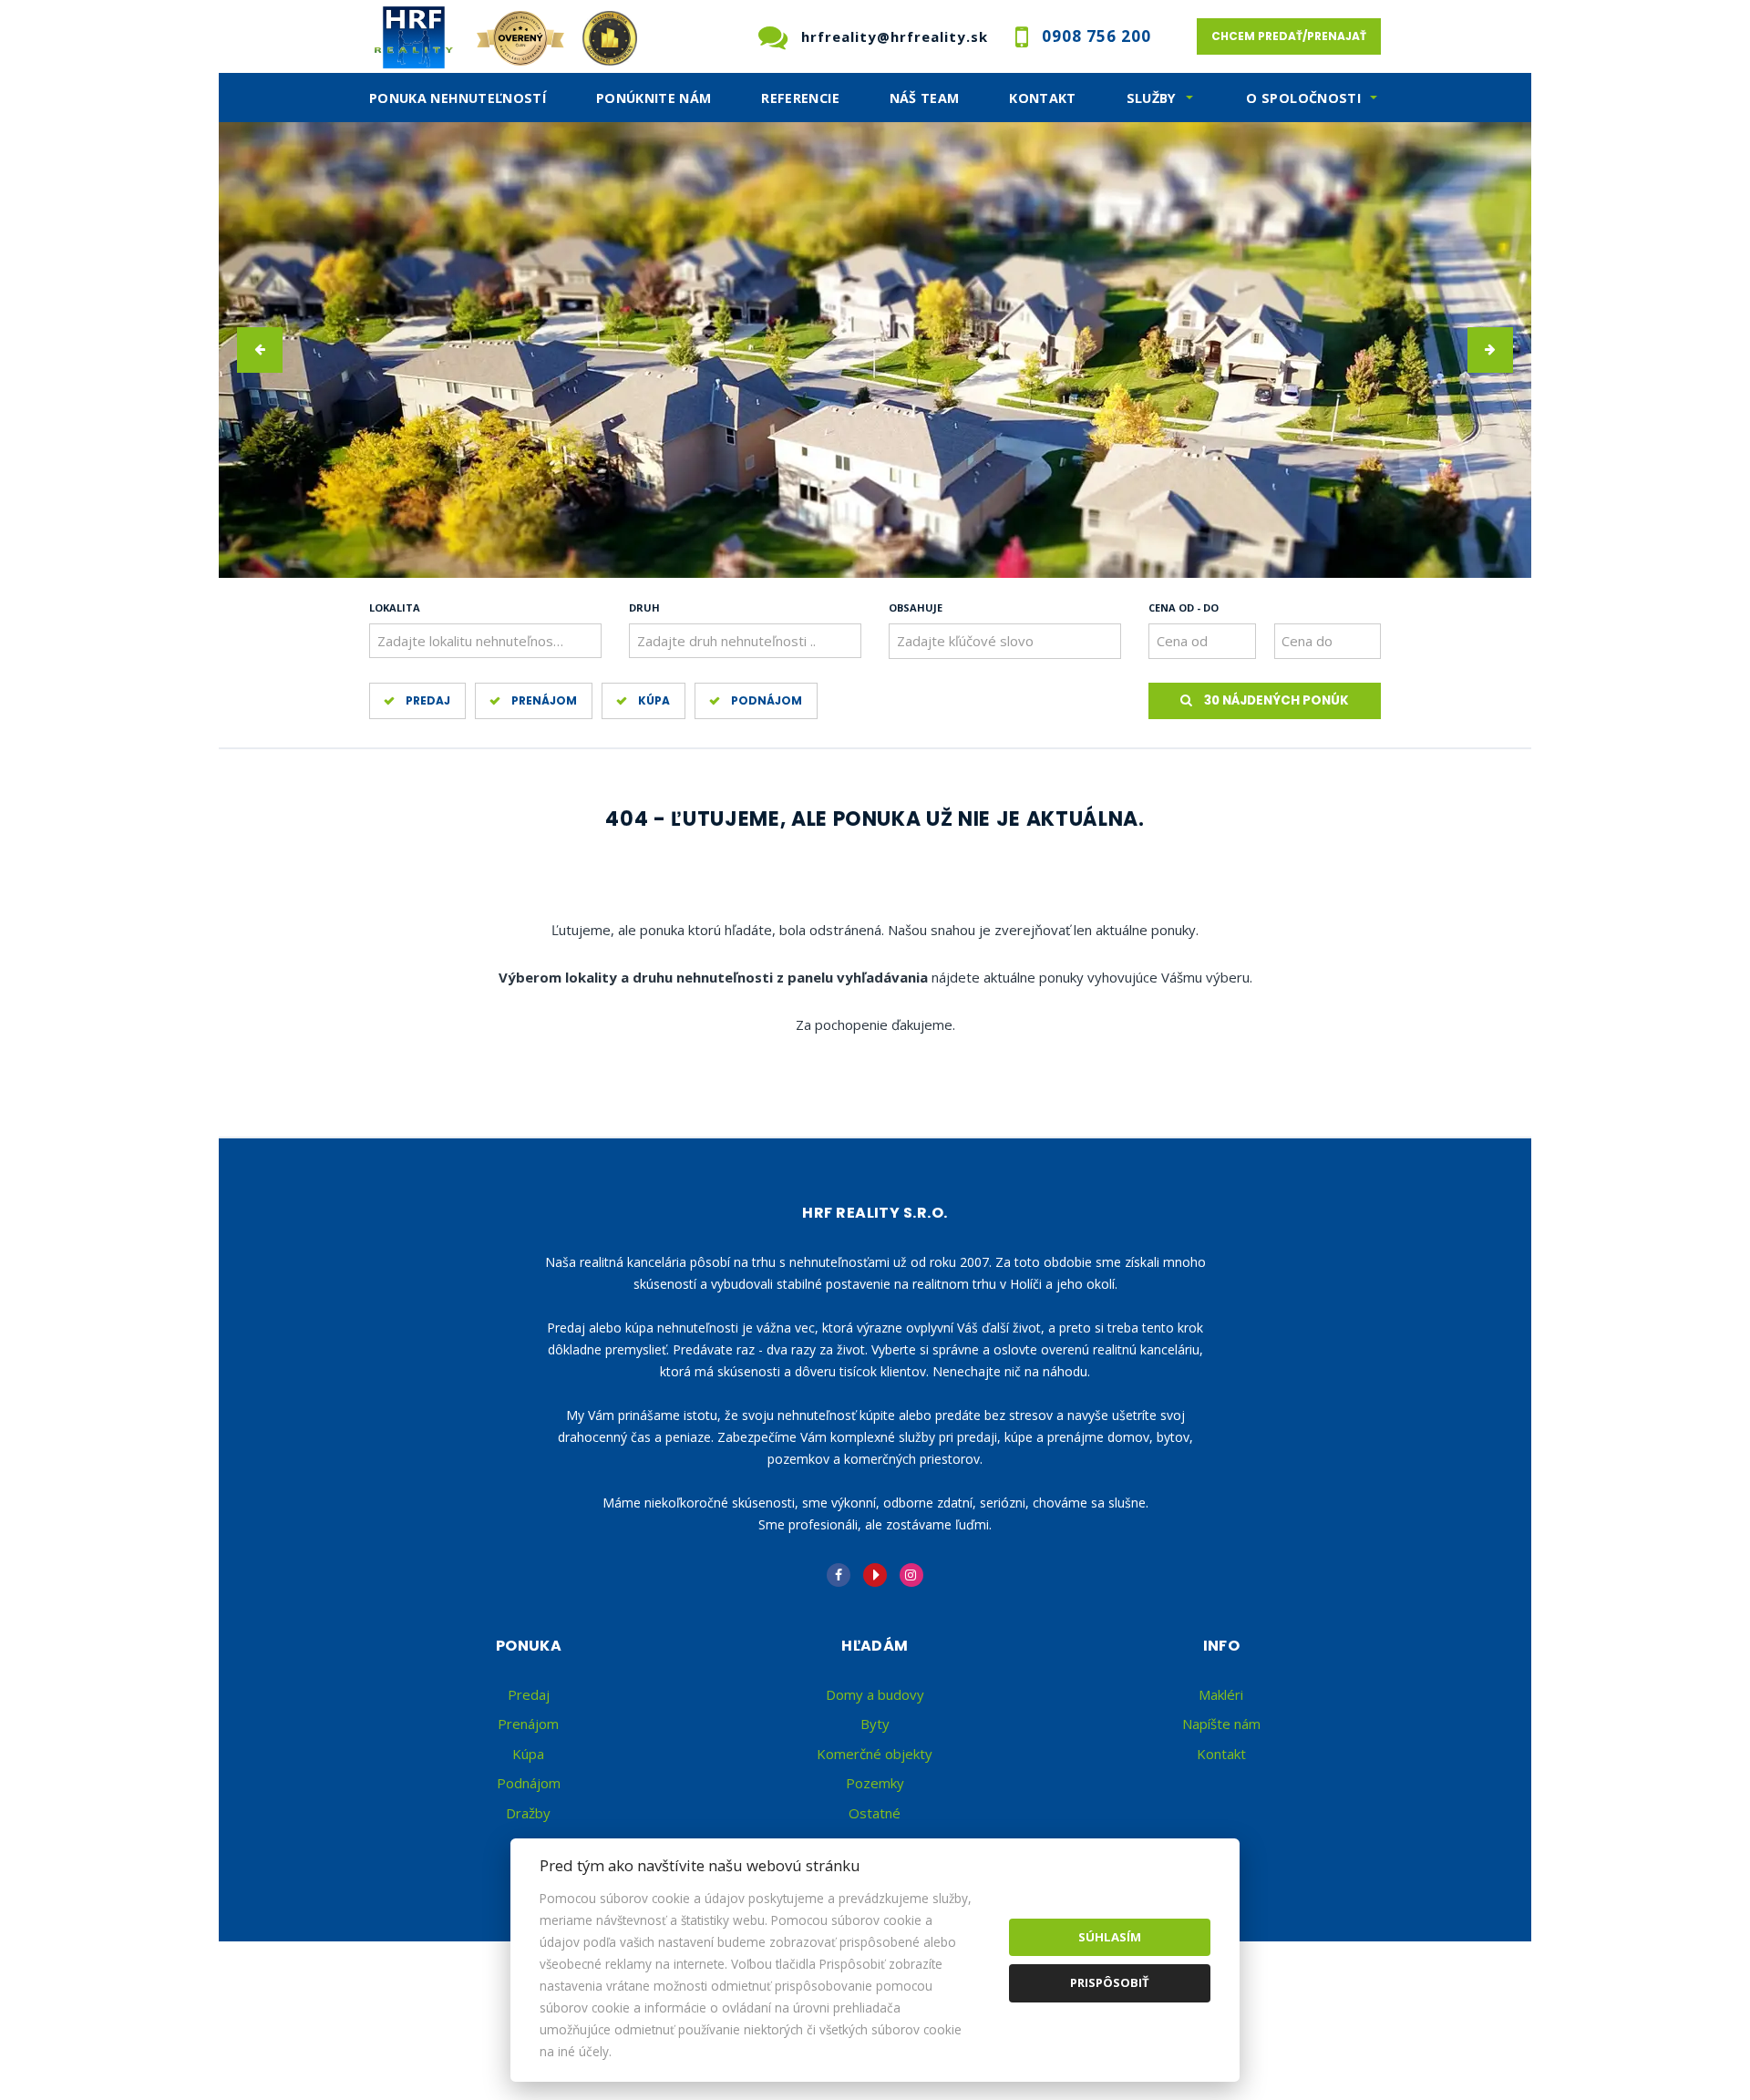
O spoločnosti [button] (1303, 98)
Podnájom (767, 700)
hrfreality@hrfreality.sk (895, 36)
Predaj (428, 700)
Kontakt (1043, 98)
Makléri (1221, 1694)
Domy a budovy (875, 1694)
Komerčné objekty (875, 1754)
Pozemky (875, 1783)
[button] (260, 350)
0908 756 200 (1096, 36)
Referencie (800, 98)
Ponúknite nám (654, 98)
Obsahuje (916, 607)
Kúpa (654, 700)
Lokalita (395, 607)
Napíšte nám (1221, 1724)
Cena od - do (1184, 607)
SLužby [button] (1152, 98)
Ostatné (875, 1813)
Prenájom (544, 700)
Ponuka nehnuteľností (458, 98)
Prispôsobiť (1110, 1982)
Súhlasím (1110, 1937)
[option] (875, 350)
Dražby (528, 1813)
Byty (875, 1724)
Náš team (925, 98)
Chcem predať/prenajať (1289, 36)
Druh (644, 607)
